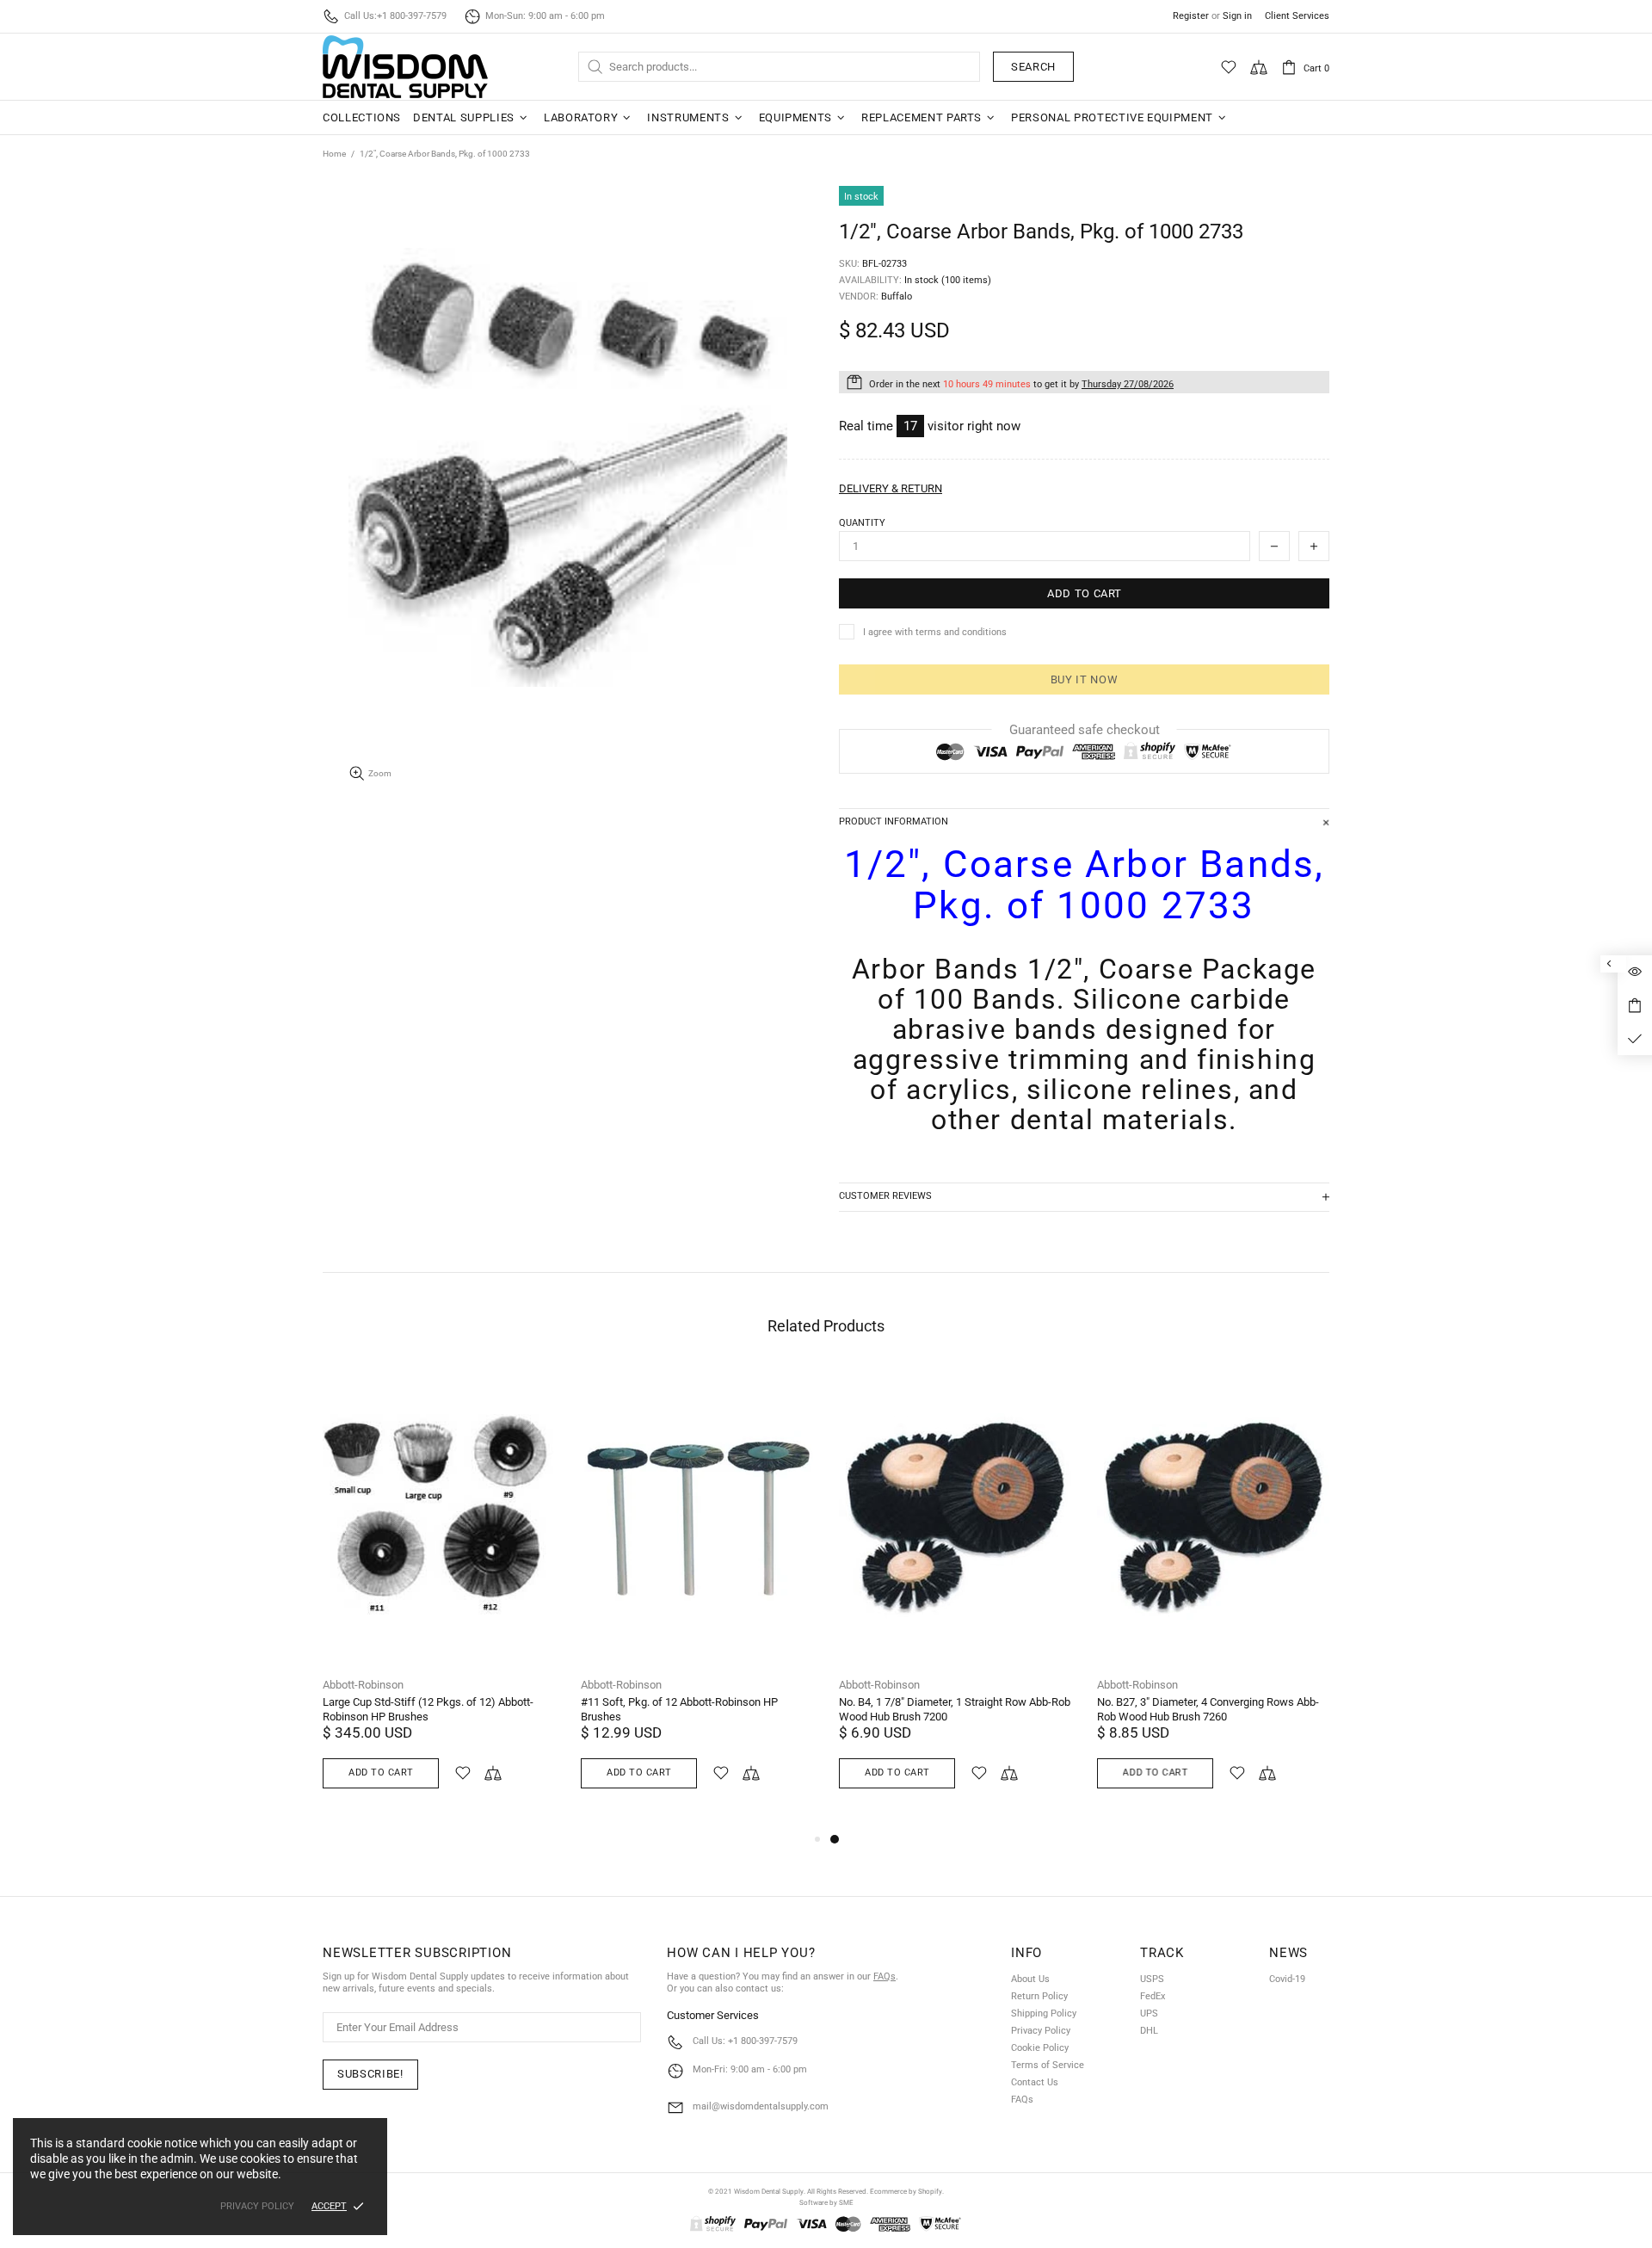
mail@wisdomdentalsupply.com (761, 2106)
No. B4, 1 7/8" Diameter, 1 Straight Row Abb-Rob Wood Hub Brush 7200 (955, 1709)
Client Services (1297, 16)
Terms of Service (1048, 2065)
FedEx (1153, 1996)
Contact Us (1035, 2082)
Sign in (1237, 16)
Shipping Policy (1044, 2013)
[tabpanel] (955, 1598)
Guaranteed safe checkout (1085, 730)
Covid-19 (1287, 1979)
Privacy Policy (1041, 2031)
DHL (1149, 2031)
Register (1191, 16)
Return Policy (1039, 1996)
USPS (1152, 1979)
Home (334, 154)
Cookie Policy (1040, 2048)
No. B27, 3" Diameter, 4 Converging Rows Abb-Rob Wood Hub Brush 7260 (1208, 1709)
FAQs (885, 1976)
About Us (1030, 1979)
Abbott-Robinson (363, 1685)
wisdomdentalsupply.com (405, 67)
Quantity (862, 523)
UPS (1149, 2013)
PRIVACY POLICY (257, 2206)
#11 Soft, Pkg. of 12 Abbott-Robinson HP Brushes (679, 1709)
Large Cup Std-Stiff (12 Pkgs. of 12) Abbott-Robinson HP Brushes (428, 1709)
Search (1033, 67)
